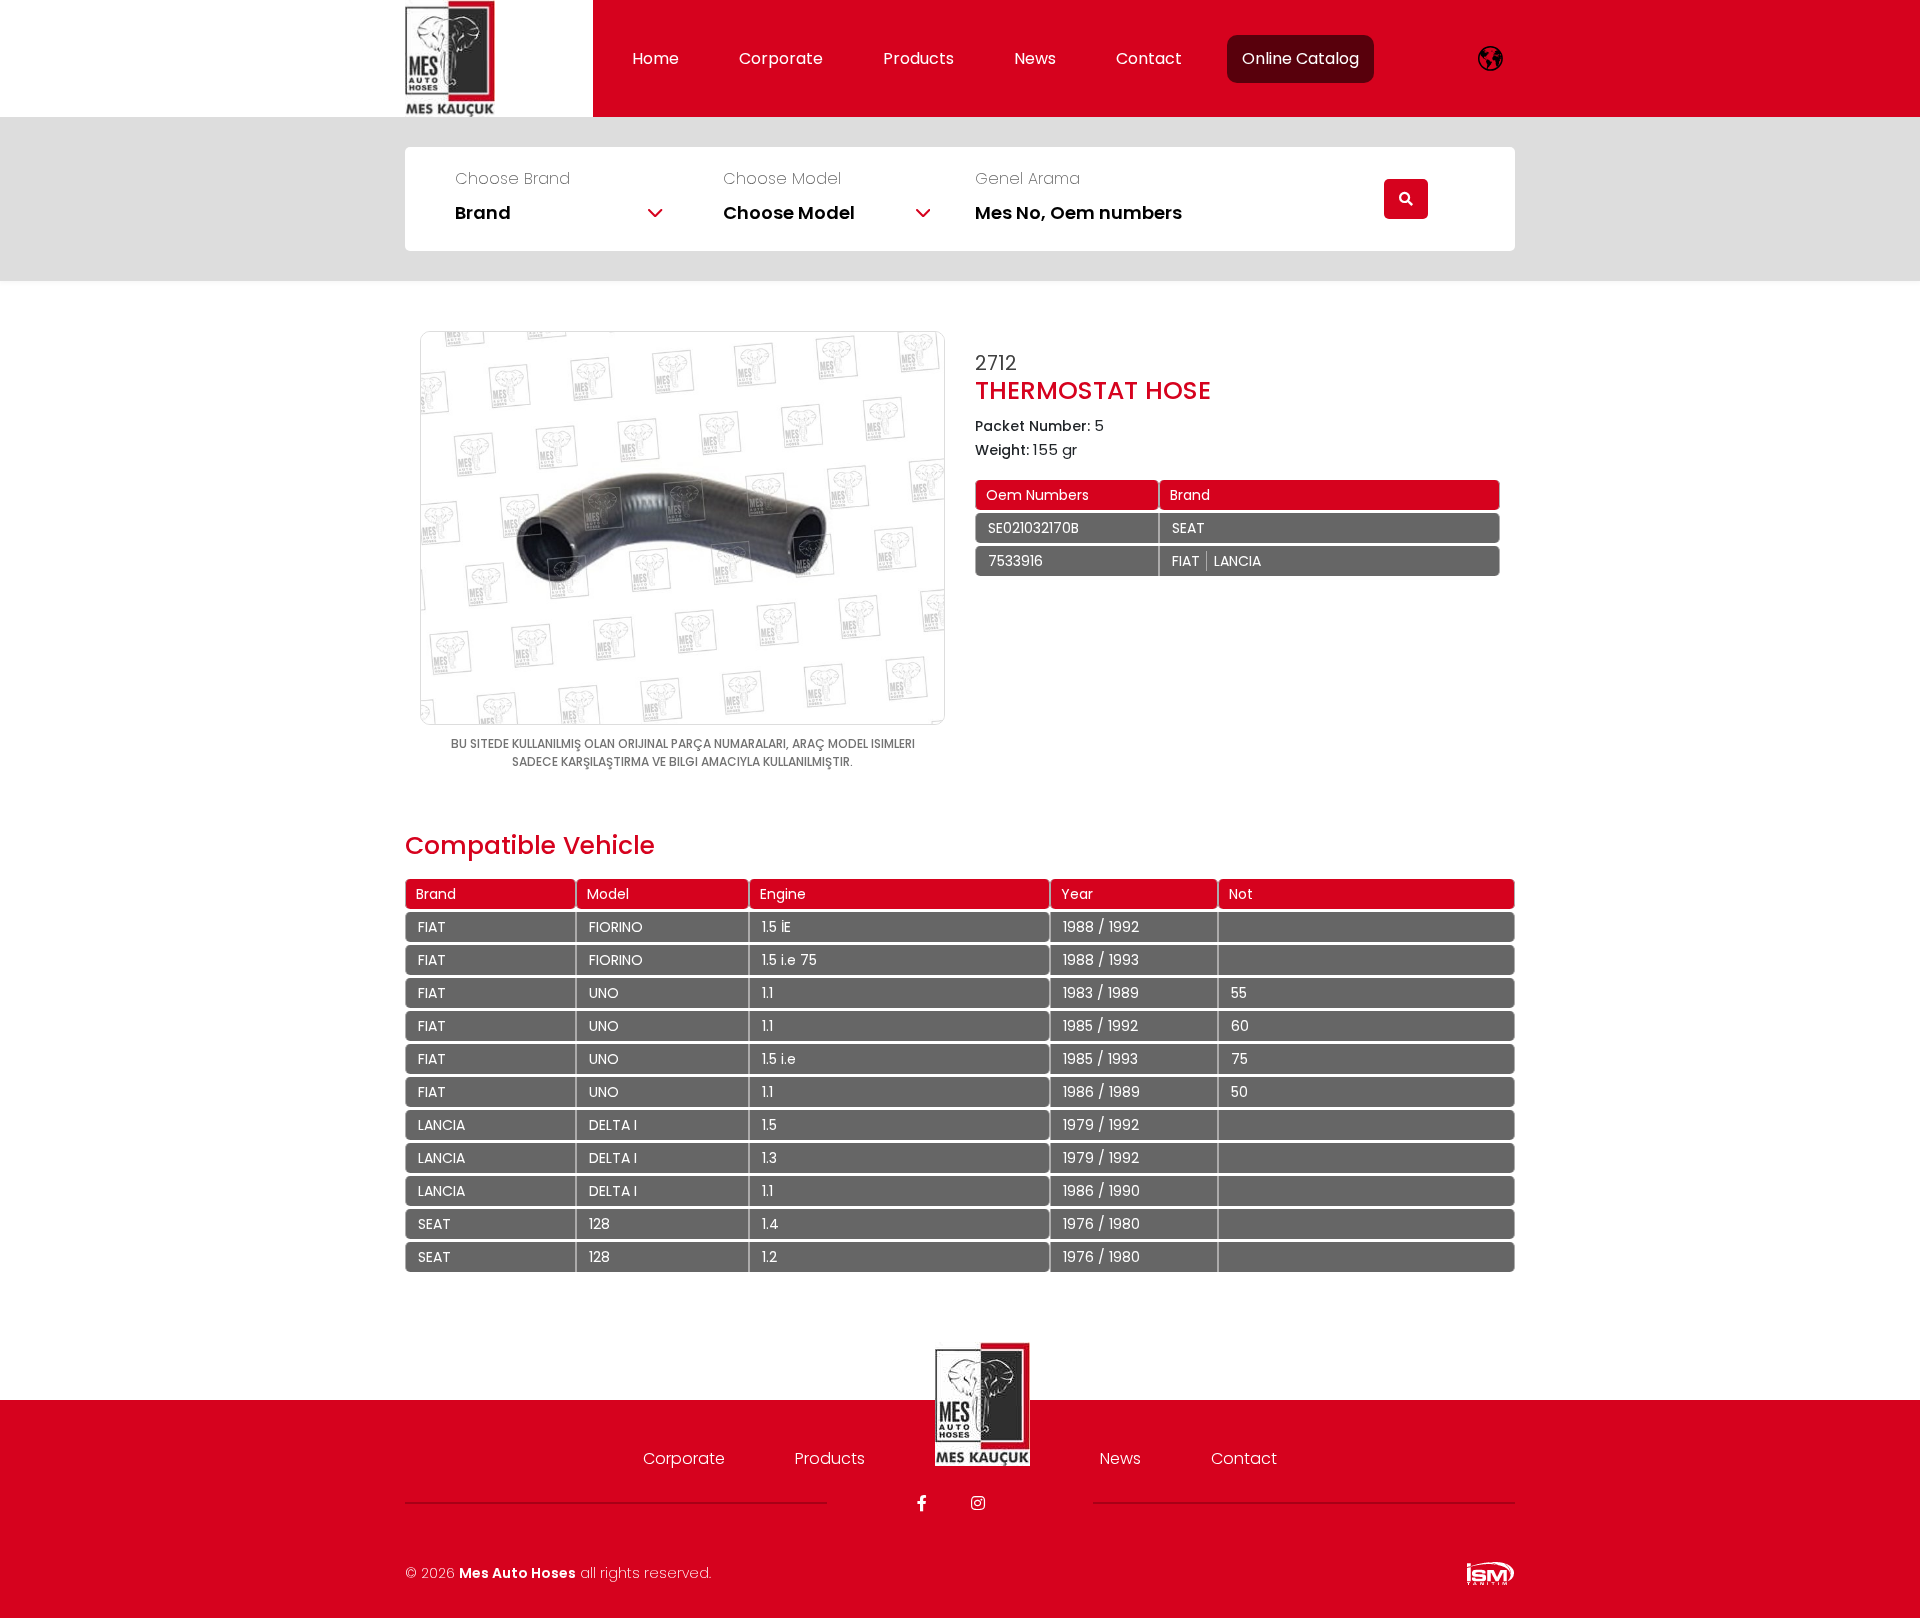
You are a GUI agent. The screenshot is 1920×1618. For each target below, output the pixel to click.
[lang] (1490, 58)
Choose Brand (512, 179)
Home (655, 58)
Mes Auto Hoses (517, 1573)
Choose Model (782, 179)
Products (918, 58)
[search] (1406, 199)
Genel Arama (1027, 179)
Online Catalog (1300, 58)
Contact (1149, 58)
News (1035, 58)
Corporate (781, 58)
